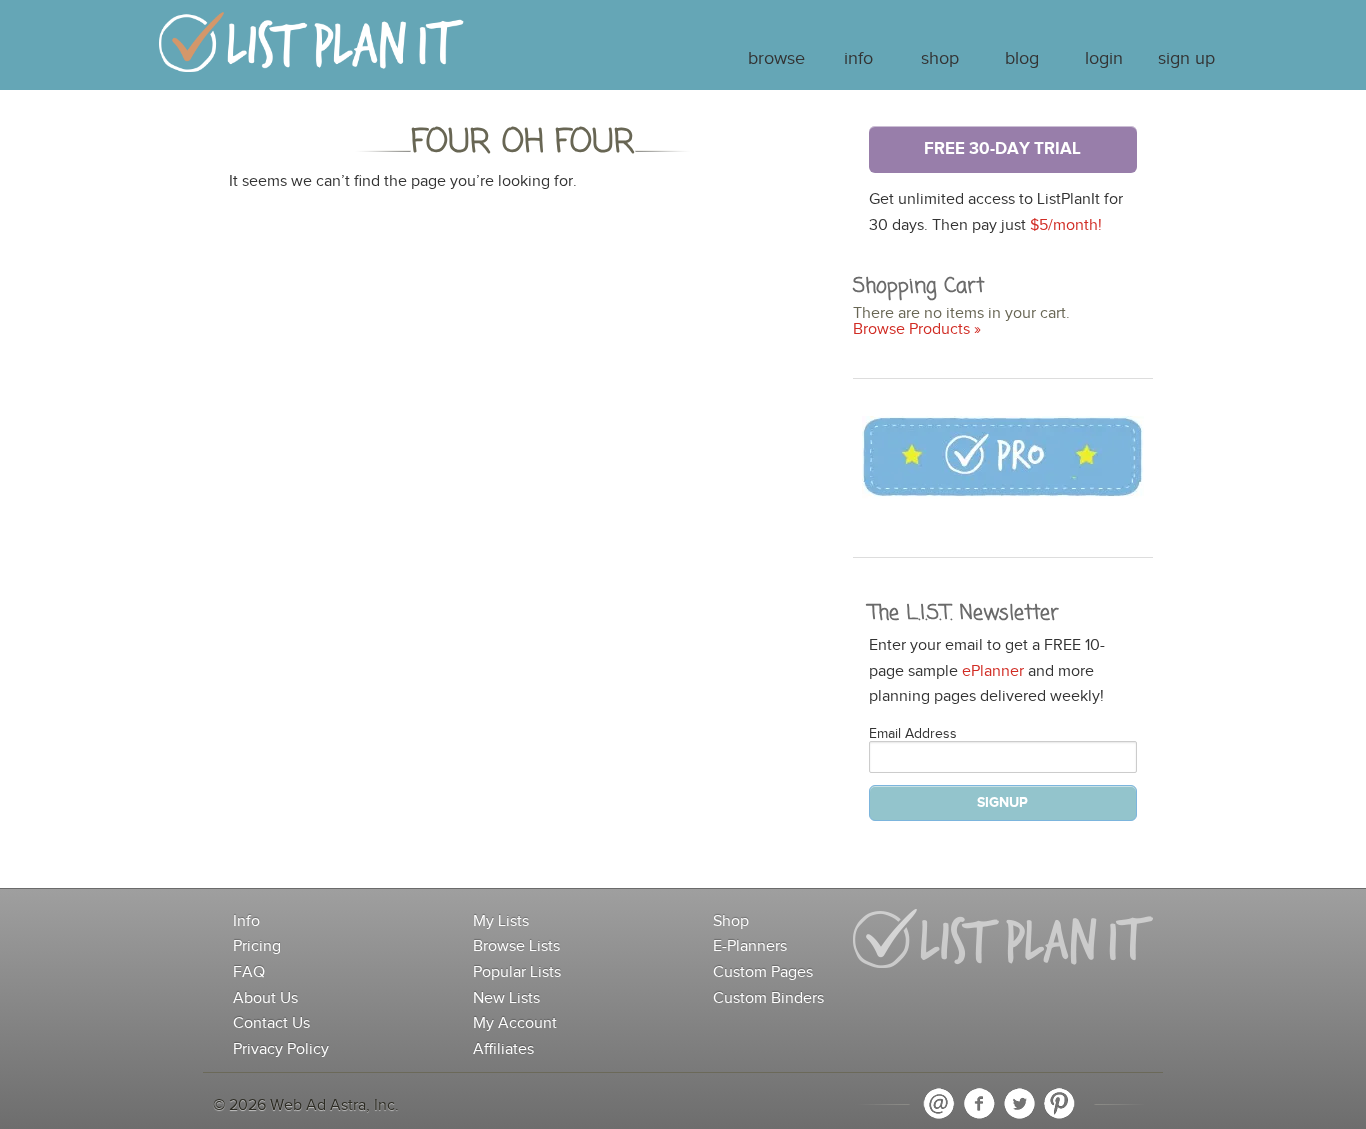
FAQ (249, 972)
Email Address (913, 734)
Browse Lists (516, 946)
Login (1104, 59)
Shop (940, 59)
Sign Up (1186, 59)
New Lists (506, 998)
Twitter (1019, 1104)
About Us (265, 998)
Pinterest (1059, 1104)
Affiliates (503, 1049)
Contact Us (271, 1023)
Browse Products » (917, 329)
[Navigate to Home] (311, 51)
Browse (776, 59)
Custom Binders (768, 998)
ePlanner (993, 671)
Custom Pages (763, 972)
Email (939, 1104)
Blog (1022, 59)
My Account (515, 1023)
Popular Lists (517, 972)
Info (858, 59)
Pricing (257, 946)
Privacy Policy (281, 1049)
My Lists (501, 921)
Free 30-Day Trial (1002, 149)
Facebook (979, 1104)
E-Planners (750, 946)
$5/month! (1066, 225)
